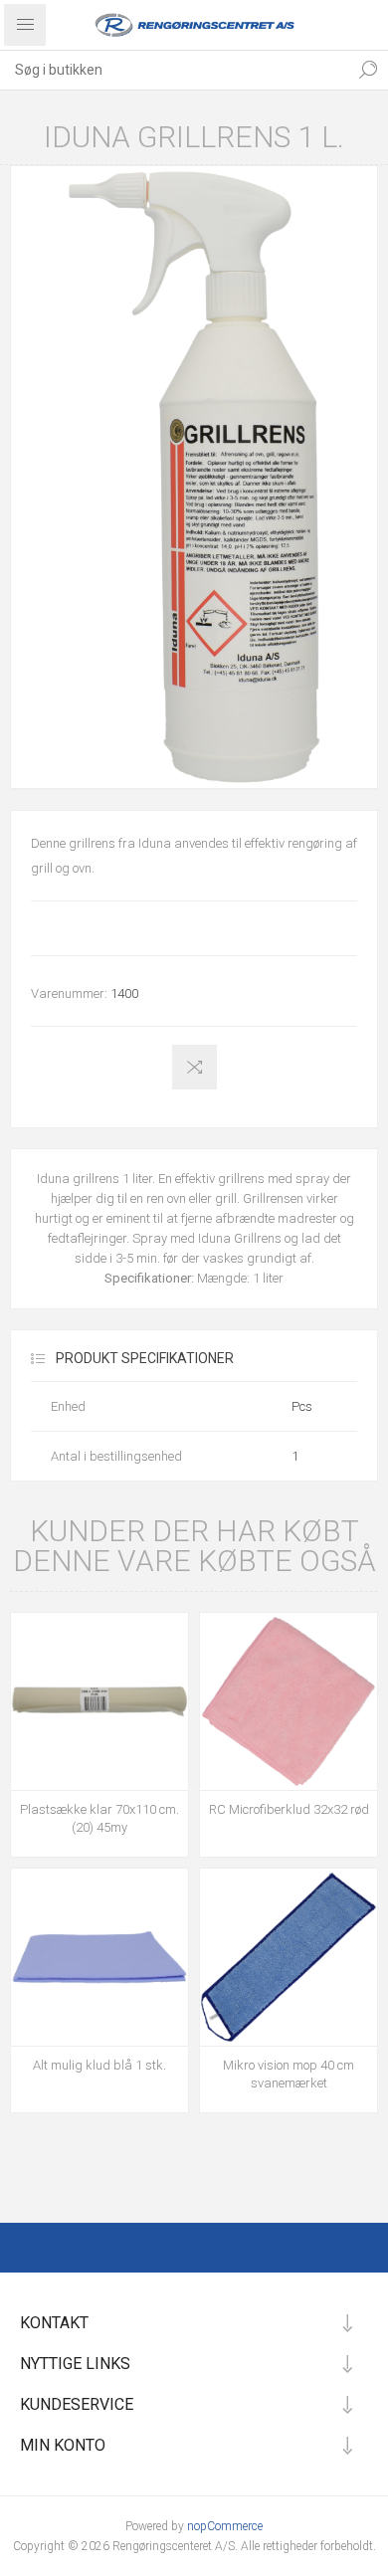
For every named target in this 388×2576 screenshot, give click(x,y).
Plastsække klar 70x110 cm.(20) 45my (99, 1818)
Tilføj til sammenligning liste (194, 1067)
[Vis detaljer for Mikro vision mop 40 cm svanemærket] (289, 1957)
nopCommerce (225, 2526)
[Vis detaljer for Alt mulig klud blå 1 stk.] (99, 1957)
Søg (368, 70)
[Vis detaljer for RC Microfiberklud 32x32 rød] (289, 1701)
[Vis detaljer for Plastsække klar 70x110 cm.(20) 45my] (99, 1701)
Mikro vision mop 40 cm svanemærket (289, 2074)
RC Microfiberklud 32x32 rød (289, 1809)
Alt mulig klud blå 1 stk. (99, 2065)
